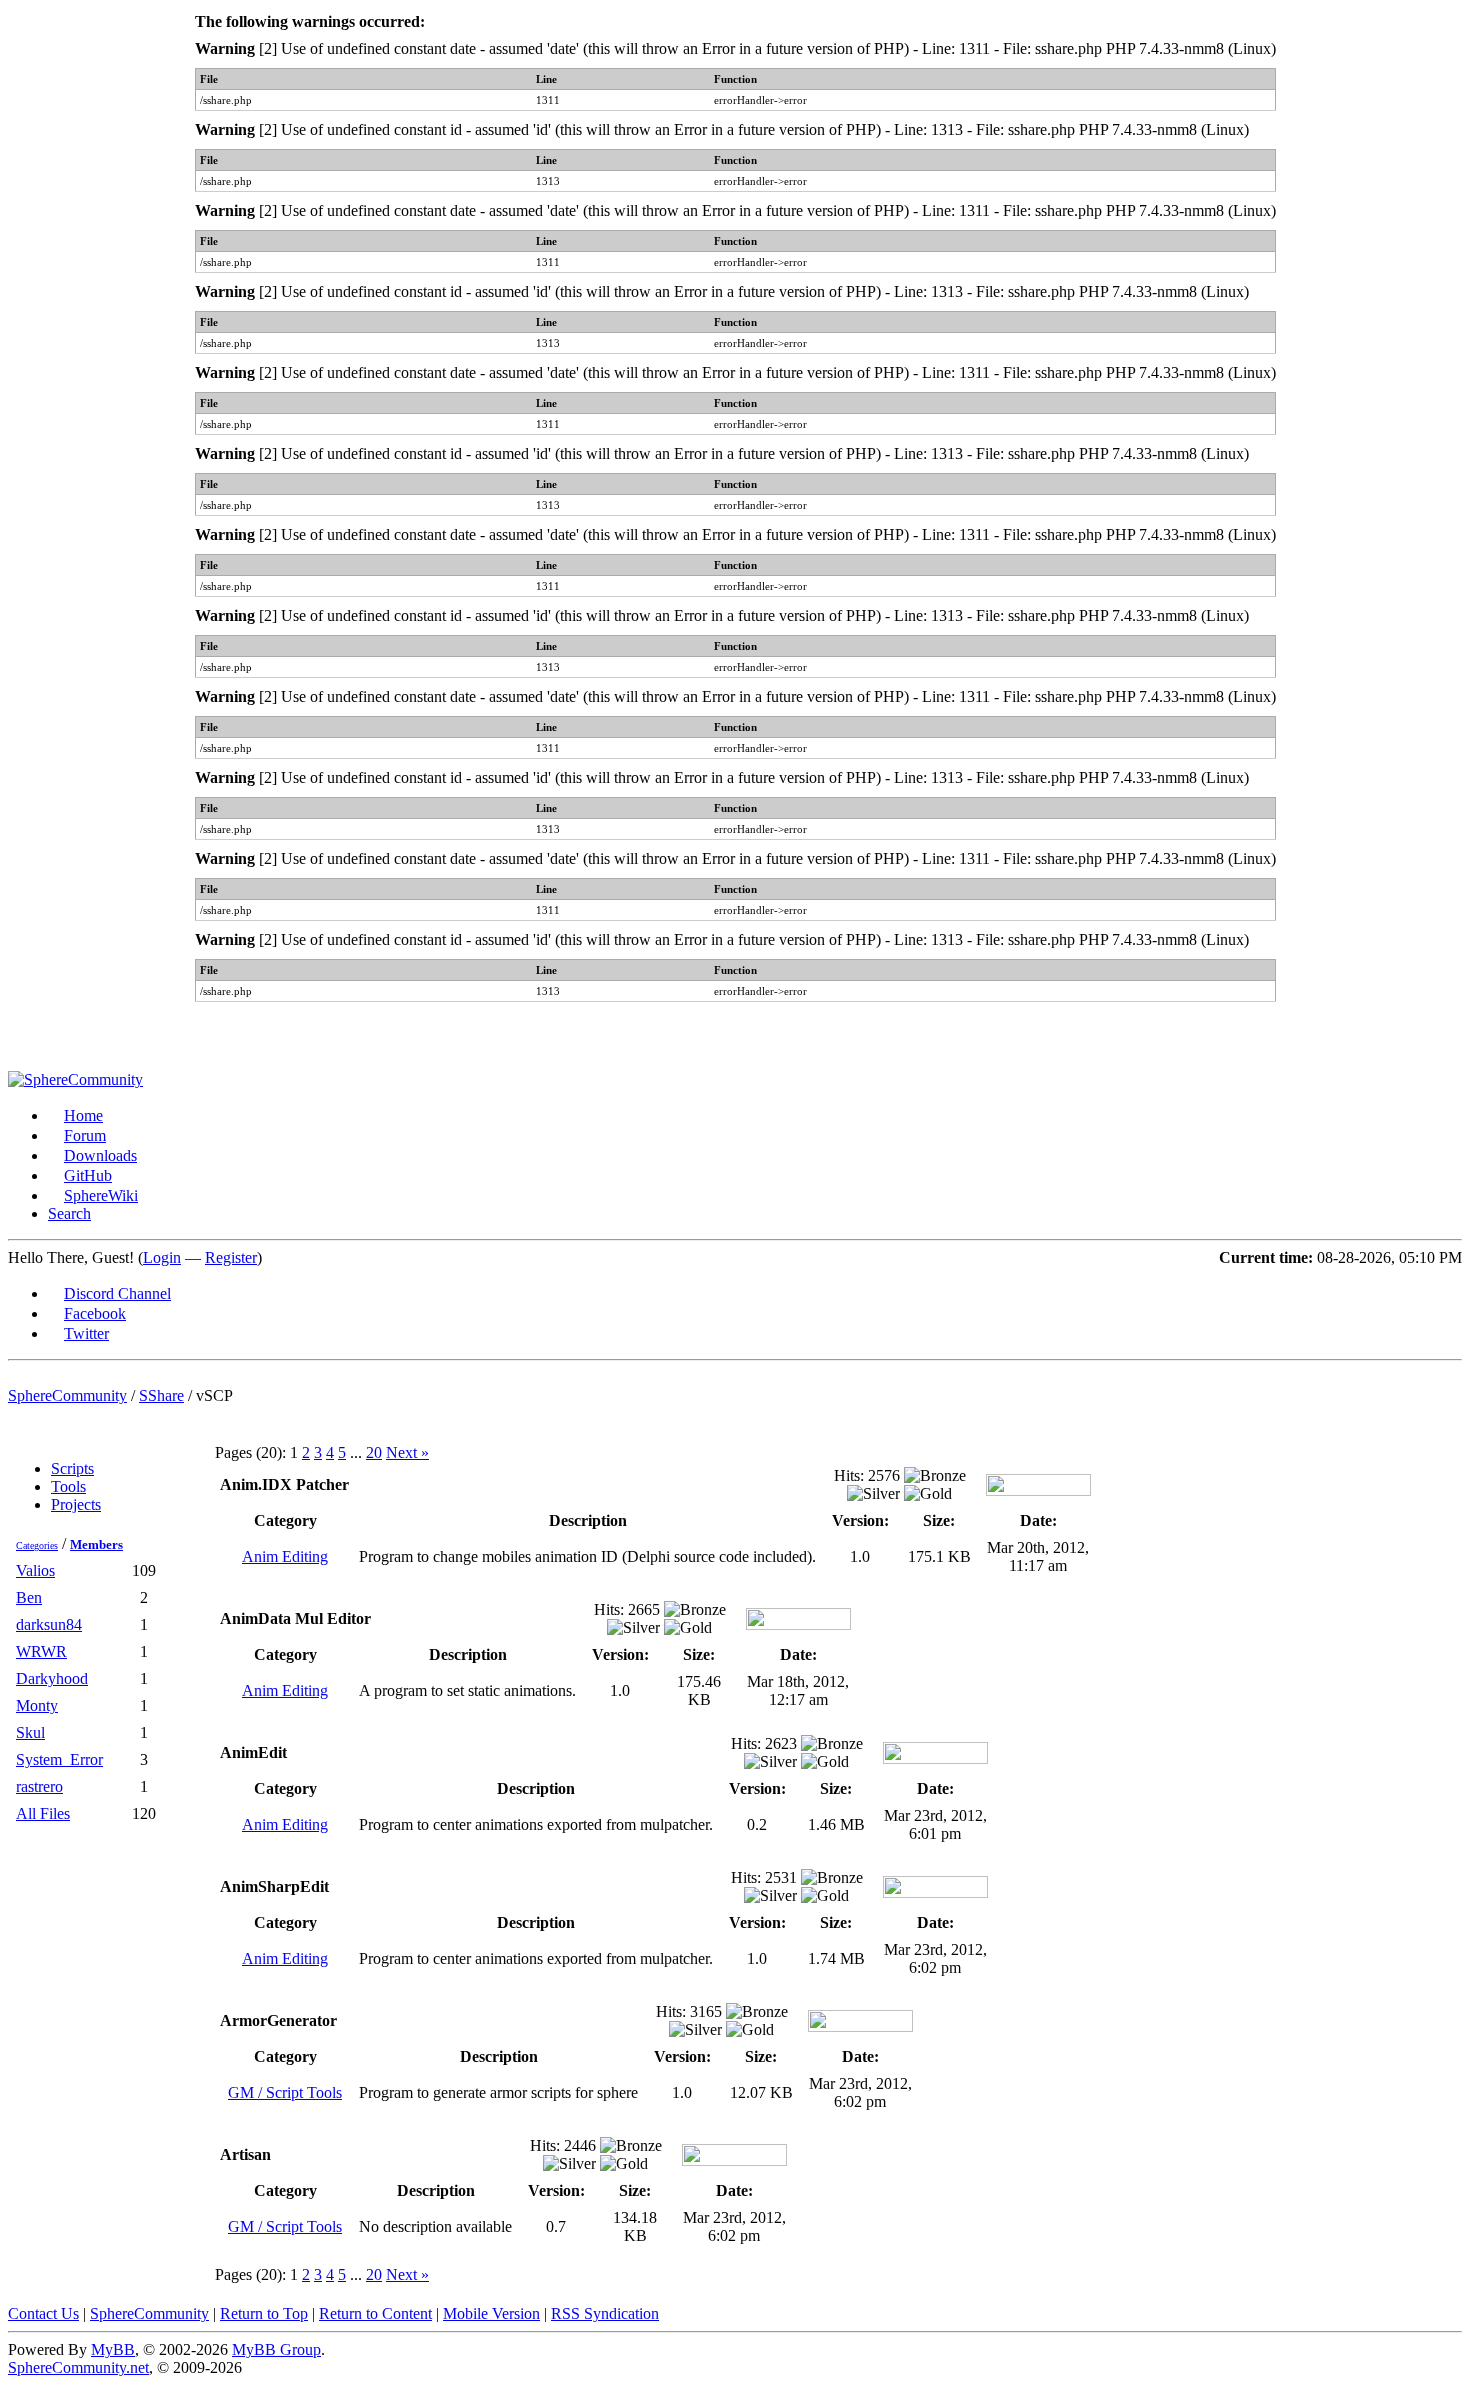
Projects (76, 1504)
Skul (30, 1732)
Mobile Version (491, 2313)
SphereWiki (101, 1195)
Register (231, 1257)
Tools (68, 1486)
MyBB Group (276, 2349)
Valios (35, 1570)
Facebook (95, 1313)
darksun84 (49, 1624)
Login (162, 1257)
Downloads (100, 1155)
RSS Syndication (605, 2313)
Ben (29, 1597)
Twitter (86, 1333)
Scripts (72, 1468)
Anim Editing (285, 1556)
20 (374, 1452)
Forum (85, 1135)
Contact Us (43, 2313)
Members (96, 1544)
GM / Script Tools (285, 2092)
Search (69, 1213)
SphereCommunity (67, 1395)
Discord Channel (117, 1293)
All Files (43, 1813)
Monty (37, 1705)
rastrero (39, 1786)
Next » (407, 1452)
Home (83, 1115)
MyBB (113, 2349)
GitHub (88, 1175)
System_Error (59, 1759)
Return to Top (264, 2313)
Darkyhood (52, 1678)
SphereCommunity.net (78, 2367)
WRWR (41, 1651)
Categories (37, 1545)
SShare (161, 1395)
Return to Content (375, 2313)
